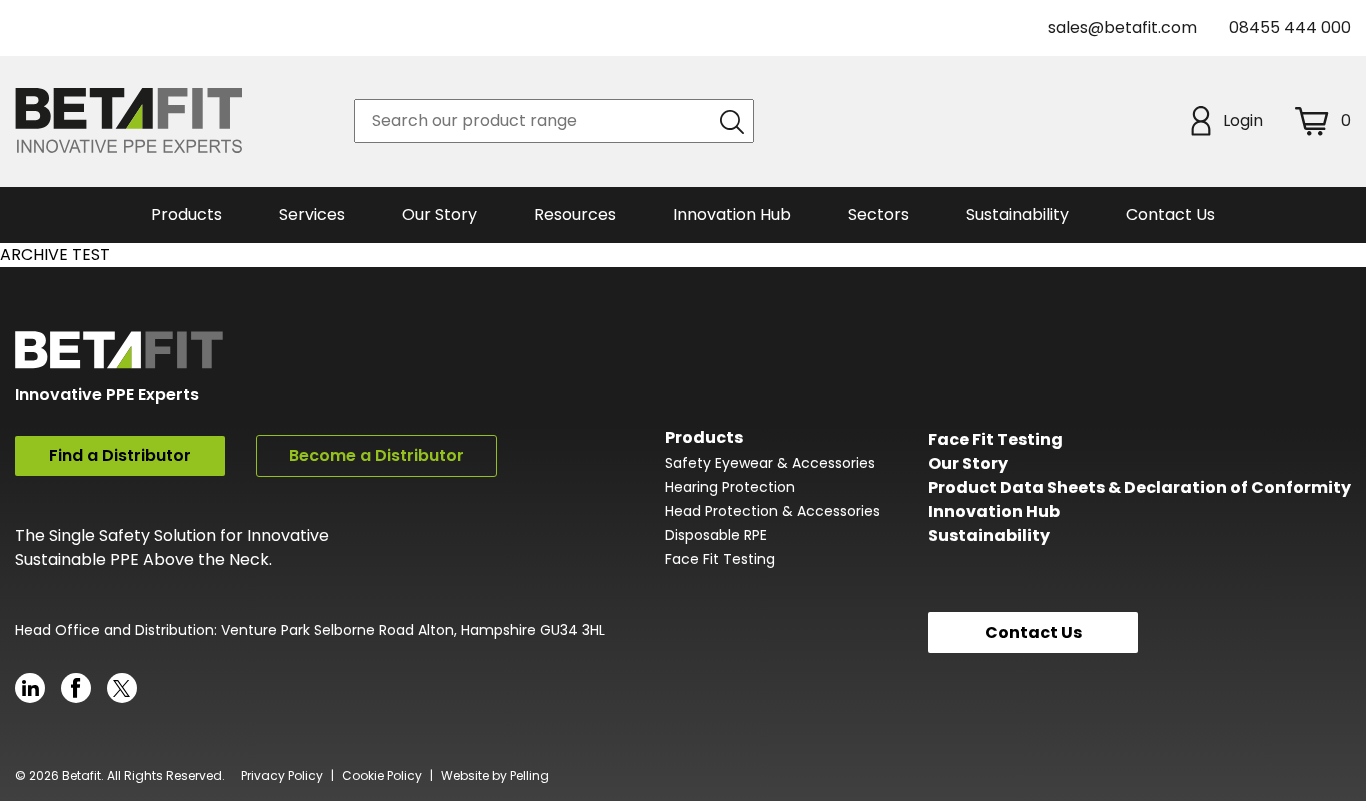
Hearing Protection (730, 487)
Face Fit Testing (720, 559)
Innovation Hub (732, 214)
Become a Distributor (376, 455)
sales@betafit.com (1122, 27)
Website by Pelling (495, 775)
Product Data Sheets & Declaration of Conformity (1139, 487)
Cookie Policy (382, 775)
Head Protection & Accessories (772, 511)
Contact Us (1170, 214)
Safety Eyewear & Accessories (770, 463)
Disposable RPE (716, 535)
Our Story (968, 463)
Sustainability (989, 535)
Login (1243, 120)
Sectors (878, 214)
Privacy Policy (282, 775)
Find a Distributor (120, 455)
